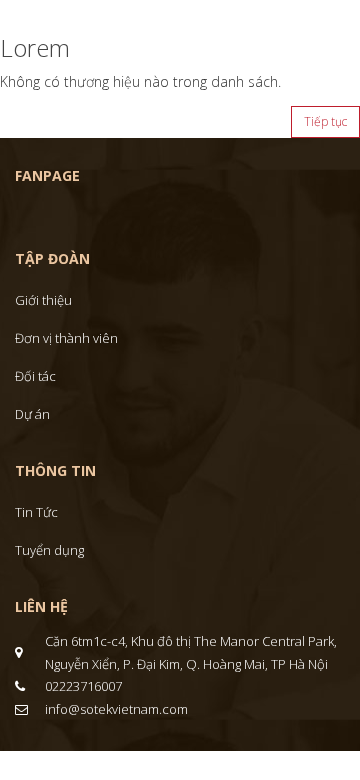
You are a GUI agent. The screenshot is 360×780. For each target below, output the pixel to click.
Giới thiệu (43, 300)
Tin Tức (36, 512)
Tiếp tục (325, 121)
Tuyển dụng (49, 550)
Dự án (32, 414)
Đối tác (35, 376)
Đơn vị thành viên (66, 338)
